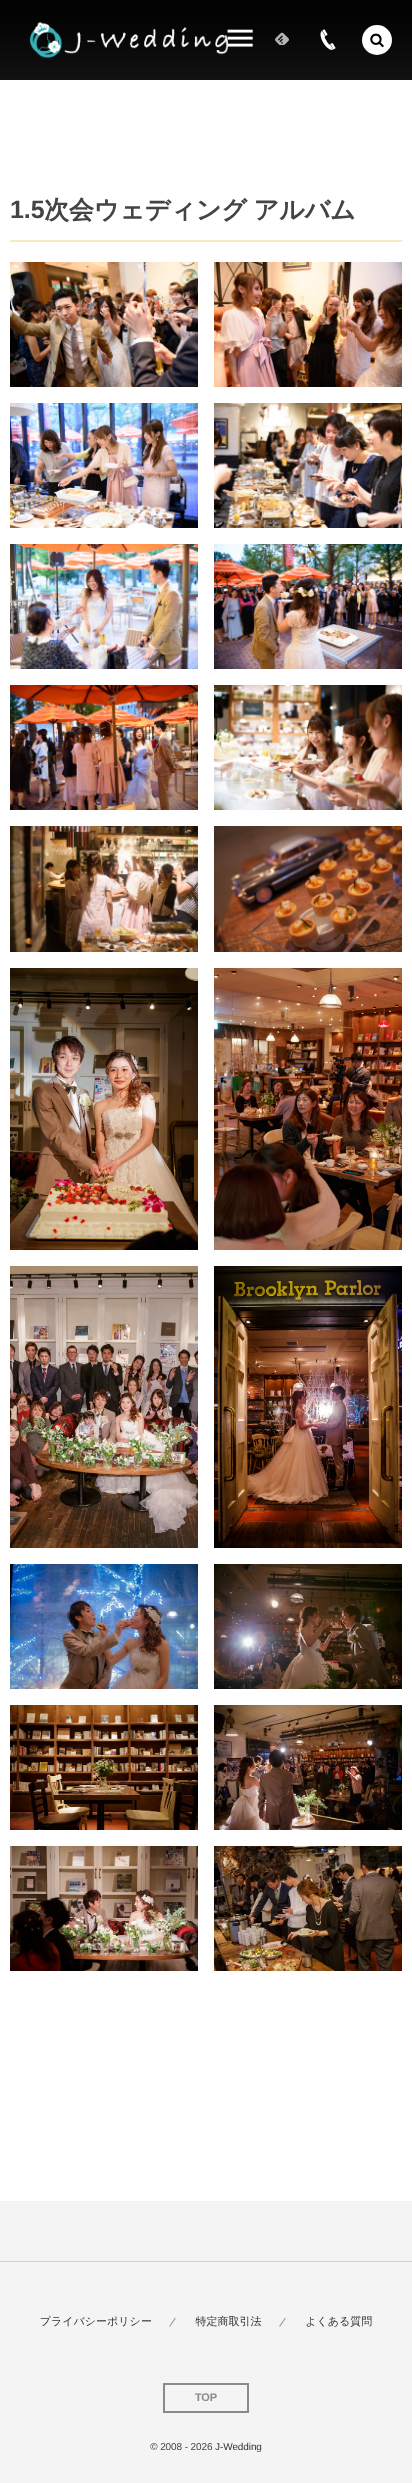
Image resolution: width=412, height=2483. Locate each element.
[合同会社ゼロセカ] (129, 40)
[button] (377, 40)
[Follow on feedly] (282, 40)
